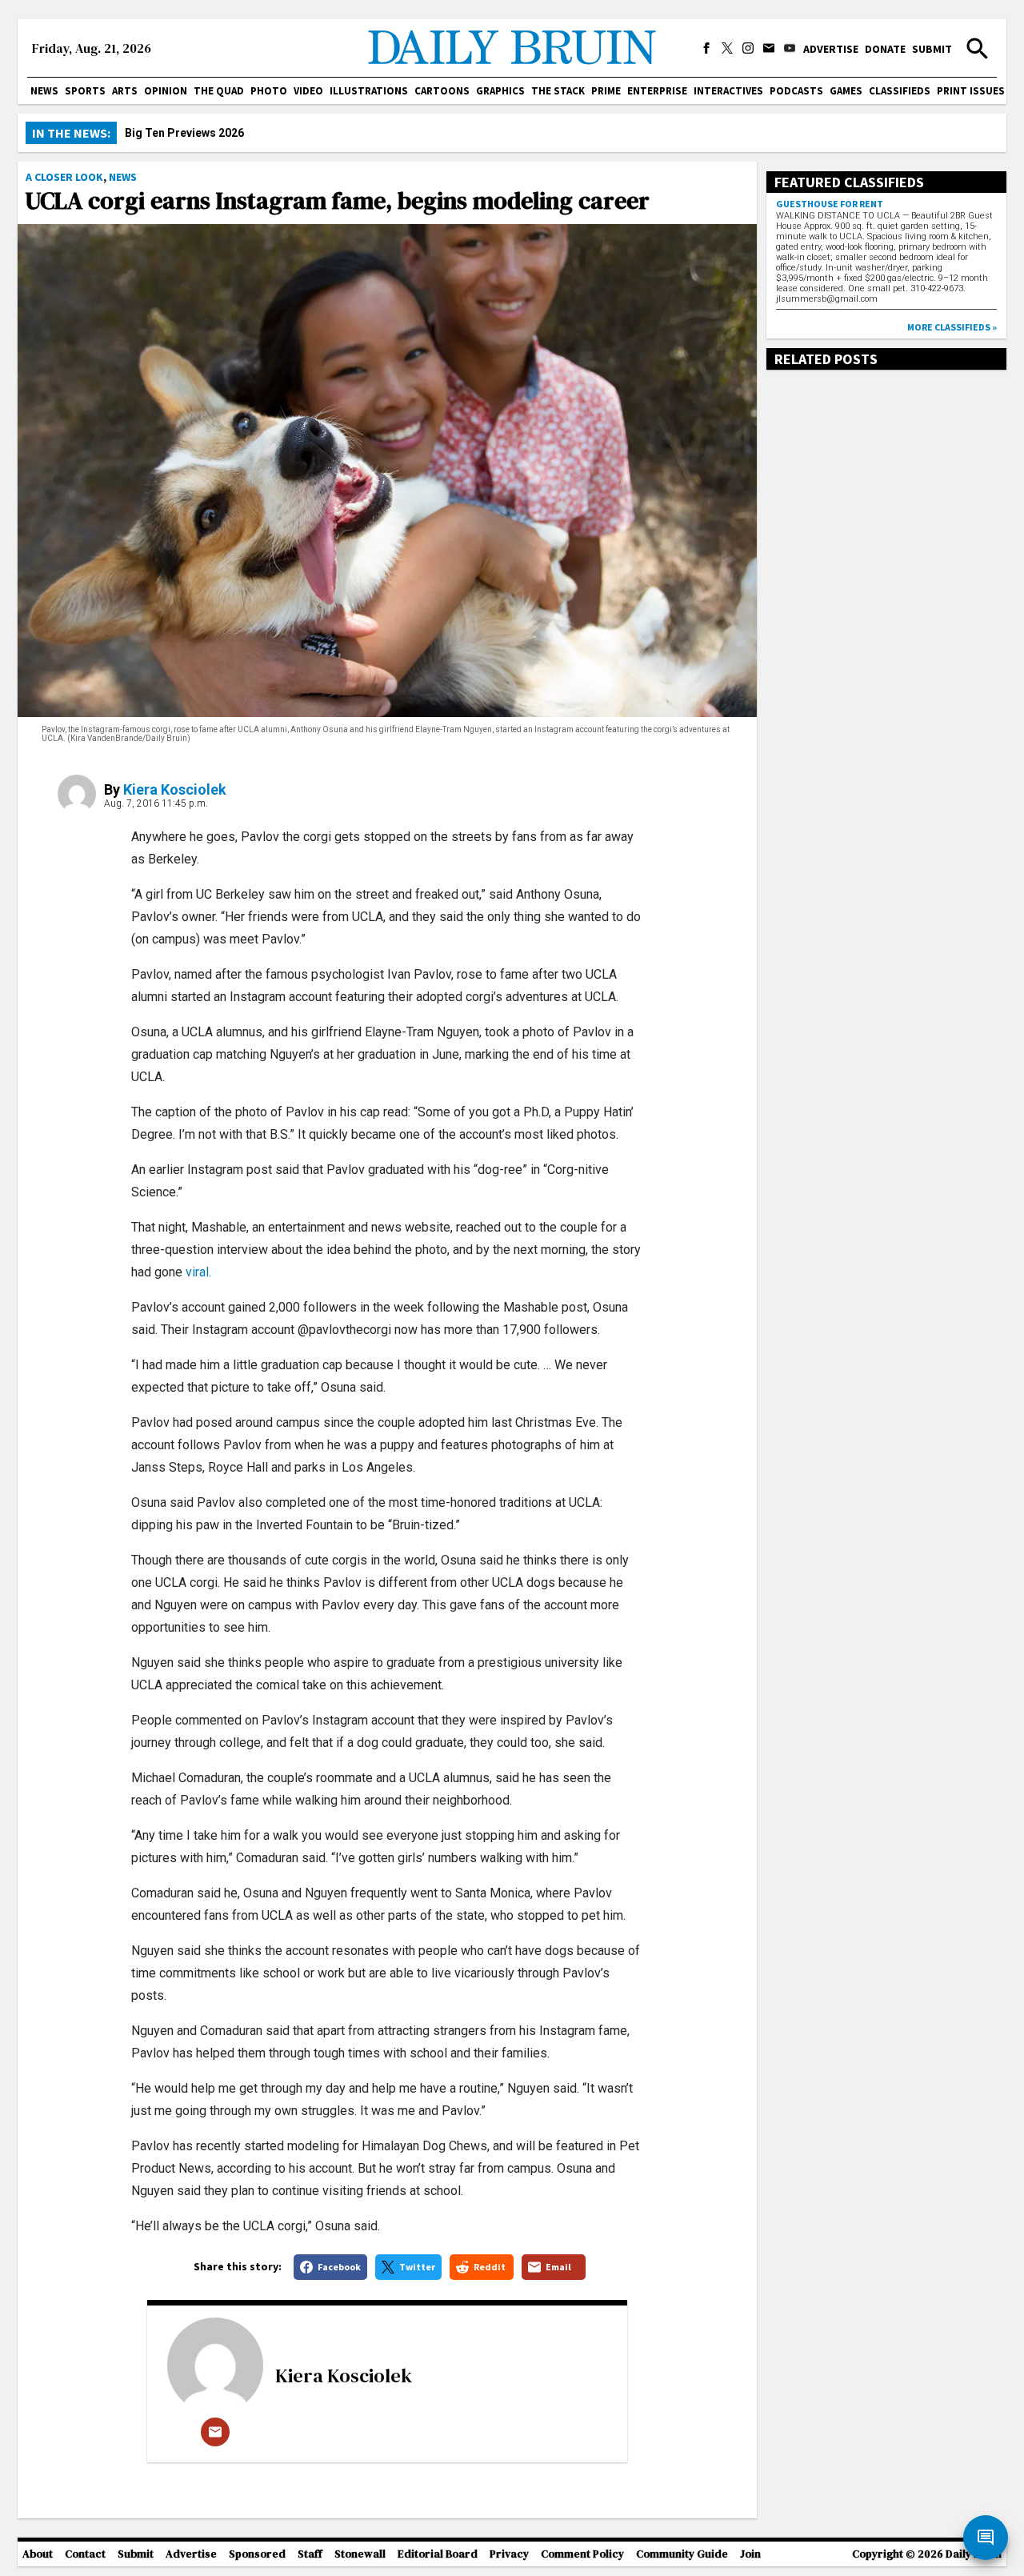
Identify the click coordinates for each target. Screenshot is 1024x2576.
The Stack (558, 91)
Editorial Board (438, 2554)
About (38, 2554)
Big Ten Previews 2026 (184, 133)
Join (750, 2554)
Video (308, 91)
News (44, 91)
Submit (932, 49)
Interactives (728, 91)
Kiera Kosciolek (175, 789)
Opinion (166, 91)
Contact (85, 2554)
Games (846, 91)
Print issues (971, 91)
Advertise (831, 49)
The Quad (219, 91)
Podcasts (796, 91)
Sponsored (257, 2554)
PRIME (606, 91)
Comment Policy (582, 2554)
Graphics (500, 91)
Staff (310, 2554)
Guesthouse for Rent (830, 204)
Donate (885, 49)
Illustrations (369, 91)
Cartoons (442, 91)
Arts (125, 91)
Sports (85, 91)
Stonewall (360, 2554)
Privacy (509, 2554)
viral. (197, 1272)
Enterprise (657, 91)
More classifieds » (952, 327)
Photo (269, 91)
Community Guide (682, 2554)
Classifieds (900, 91)
